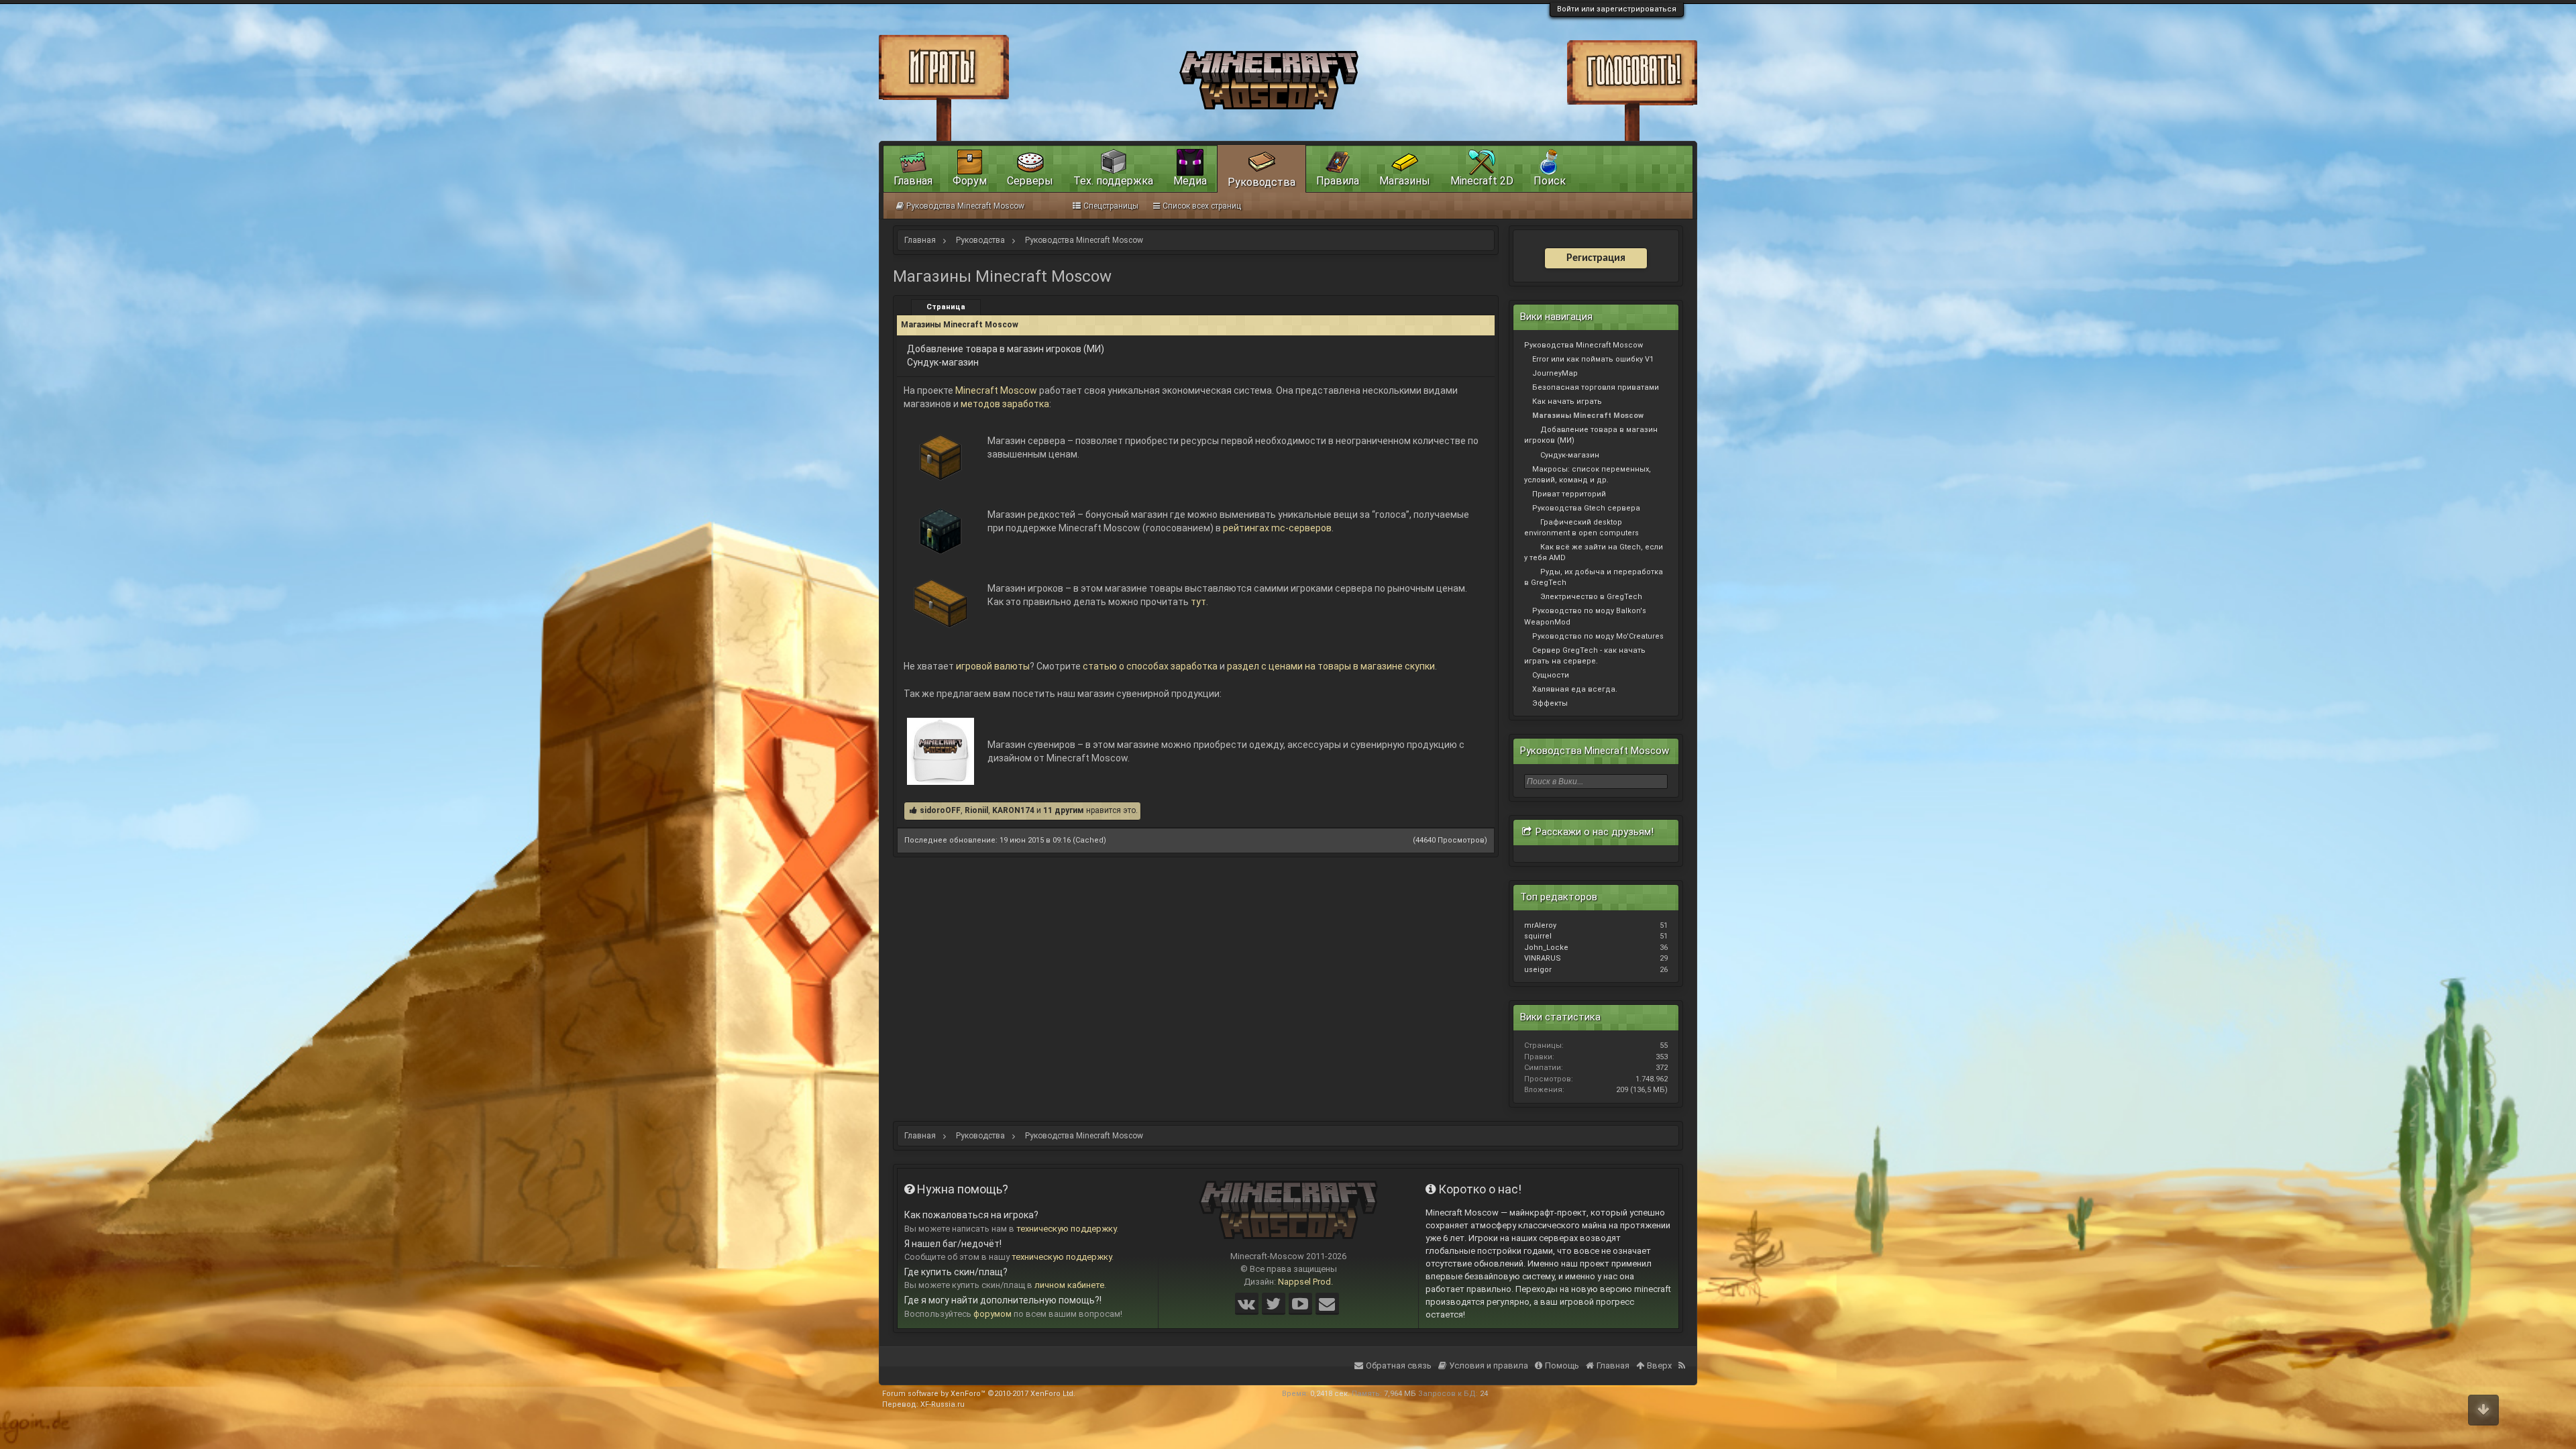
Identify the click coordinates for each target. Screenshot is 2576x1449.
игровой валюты (993, 666)
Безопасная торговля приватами (1596, 387)
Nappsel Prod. (1305, 1282)
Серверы (1030, 181)
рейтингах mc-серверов (1277, 528)
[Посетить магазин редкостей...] (941, 518)
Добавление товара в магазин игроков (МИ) (1006, 349)
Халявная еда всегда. (1575, 689)
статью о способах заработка (1150, 666)
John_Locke (1546, 948)
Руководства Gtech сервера (1586, 508)
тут (1198, 602)
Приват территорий (1569, 494)
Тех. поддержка (1113, 181)
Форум (970, 181)
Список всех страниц (1202, 206)
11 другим (1064, 810)
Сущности (1551, 675)
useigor (1538, 970)
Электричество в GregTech (1591, 597)
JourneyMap (1555, 373)
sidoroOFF (940, 810)
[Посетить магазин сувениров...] (941, 748)
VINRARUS (1543, 958)
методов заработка (1005, 404)
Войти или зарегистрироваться (1617, 9)
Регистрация (1596, 258)
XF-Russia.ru (943, 1404)
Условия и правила (1489, 1365)
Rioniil (976, 810)
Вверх (1659, 1365)
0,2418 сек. (1330, 1394)
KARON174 (1013, 810)
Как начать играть (1567, 401)
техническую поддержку (1066, 1229)
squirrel (1538, 936)
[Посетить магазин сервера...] (941, 444)
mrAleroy (1540, 925)
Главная (913, 181)
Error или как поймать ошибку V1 (1593, 359)
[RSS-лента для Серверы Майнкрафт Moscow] (1683, 1357)
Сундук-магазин (943, 362)
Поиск (1550, 181)
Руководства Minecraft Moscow (1584, 345)
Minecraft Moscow (996, 390)
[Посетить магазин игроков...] (941, 592)
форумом (992, 1314)
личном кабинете (1069, 1285)
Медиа (1190, 181)
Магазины (1405, 181)
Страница (946, 307)
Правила (1338, 181)
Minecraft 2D (1482, 181)
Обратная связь (1399, 1365)
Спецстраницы (1111, 206)
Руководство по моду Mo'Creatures (1598, 636)
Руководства (1262, 182)
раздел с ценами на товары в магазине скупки (1331, 666)
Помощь (1562, 1365)
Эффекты (1550, 703)
